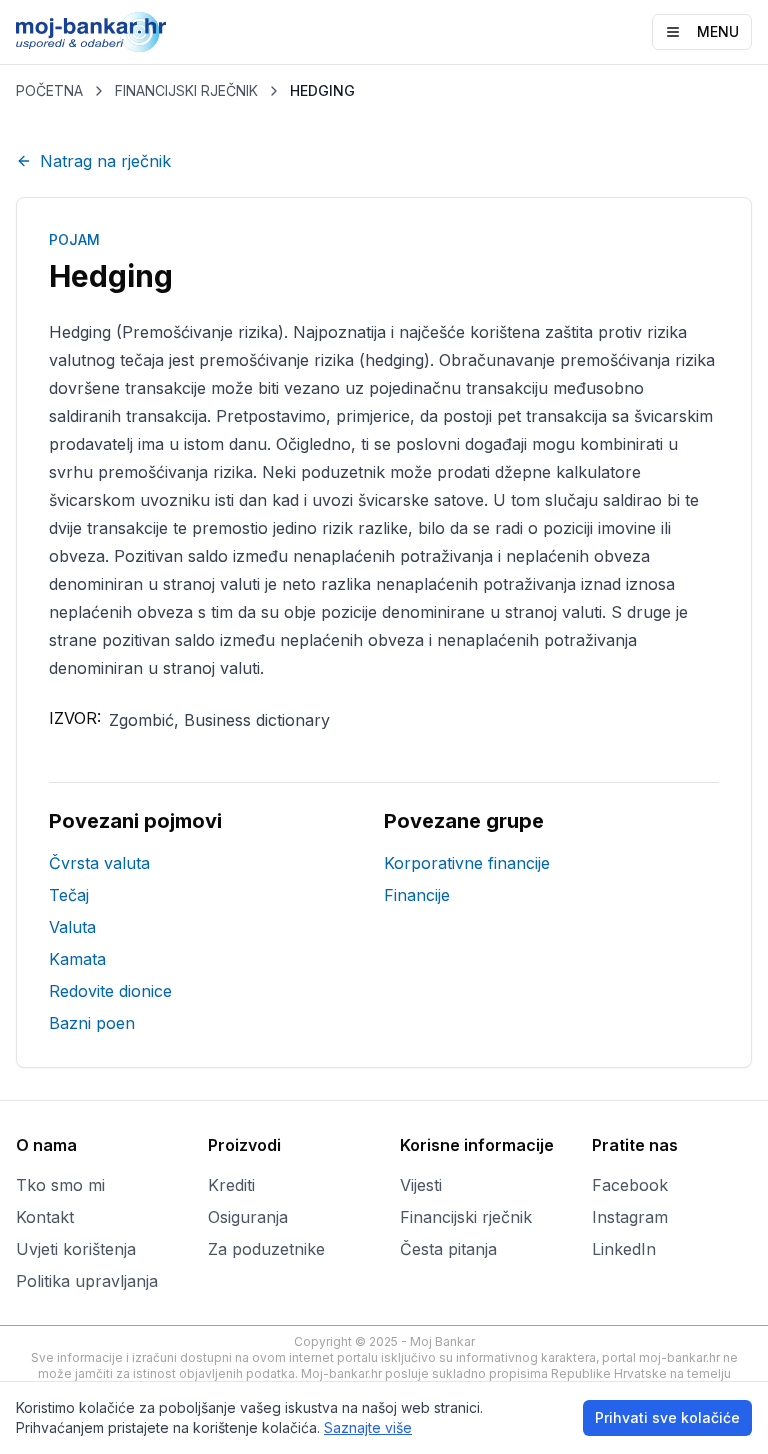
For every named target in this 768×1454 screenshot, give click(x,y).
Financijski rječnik (466, 1217)
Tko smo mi (60, 1185)
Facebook (630, 1185)
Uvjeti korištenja (76, 1249)
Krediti (231, 1185)
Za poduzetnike (266, 1249)
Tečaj (69, 895)
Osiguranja (248, 1217)
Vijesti (421, 1185)
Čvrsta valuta (99, 863)
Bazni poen (92, 1023)
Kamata (77, 959)
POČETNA (49, 90)
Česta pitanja (448, 1249)
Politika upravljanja (87, 1281)
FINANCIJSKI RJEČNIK (186, 90)
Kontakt (45, 1217)
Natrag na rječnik (105, 161)
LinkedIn (624, 1249)
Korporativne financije (467, 863)
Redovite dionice (110, 991)
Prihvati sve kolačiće (667, 1417)
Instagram (630, 1217)
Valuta (72, 927)
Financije (417, 895)
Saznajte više (368, 1427)
